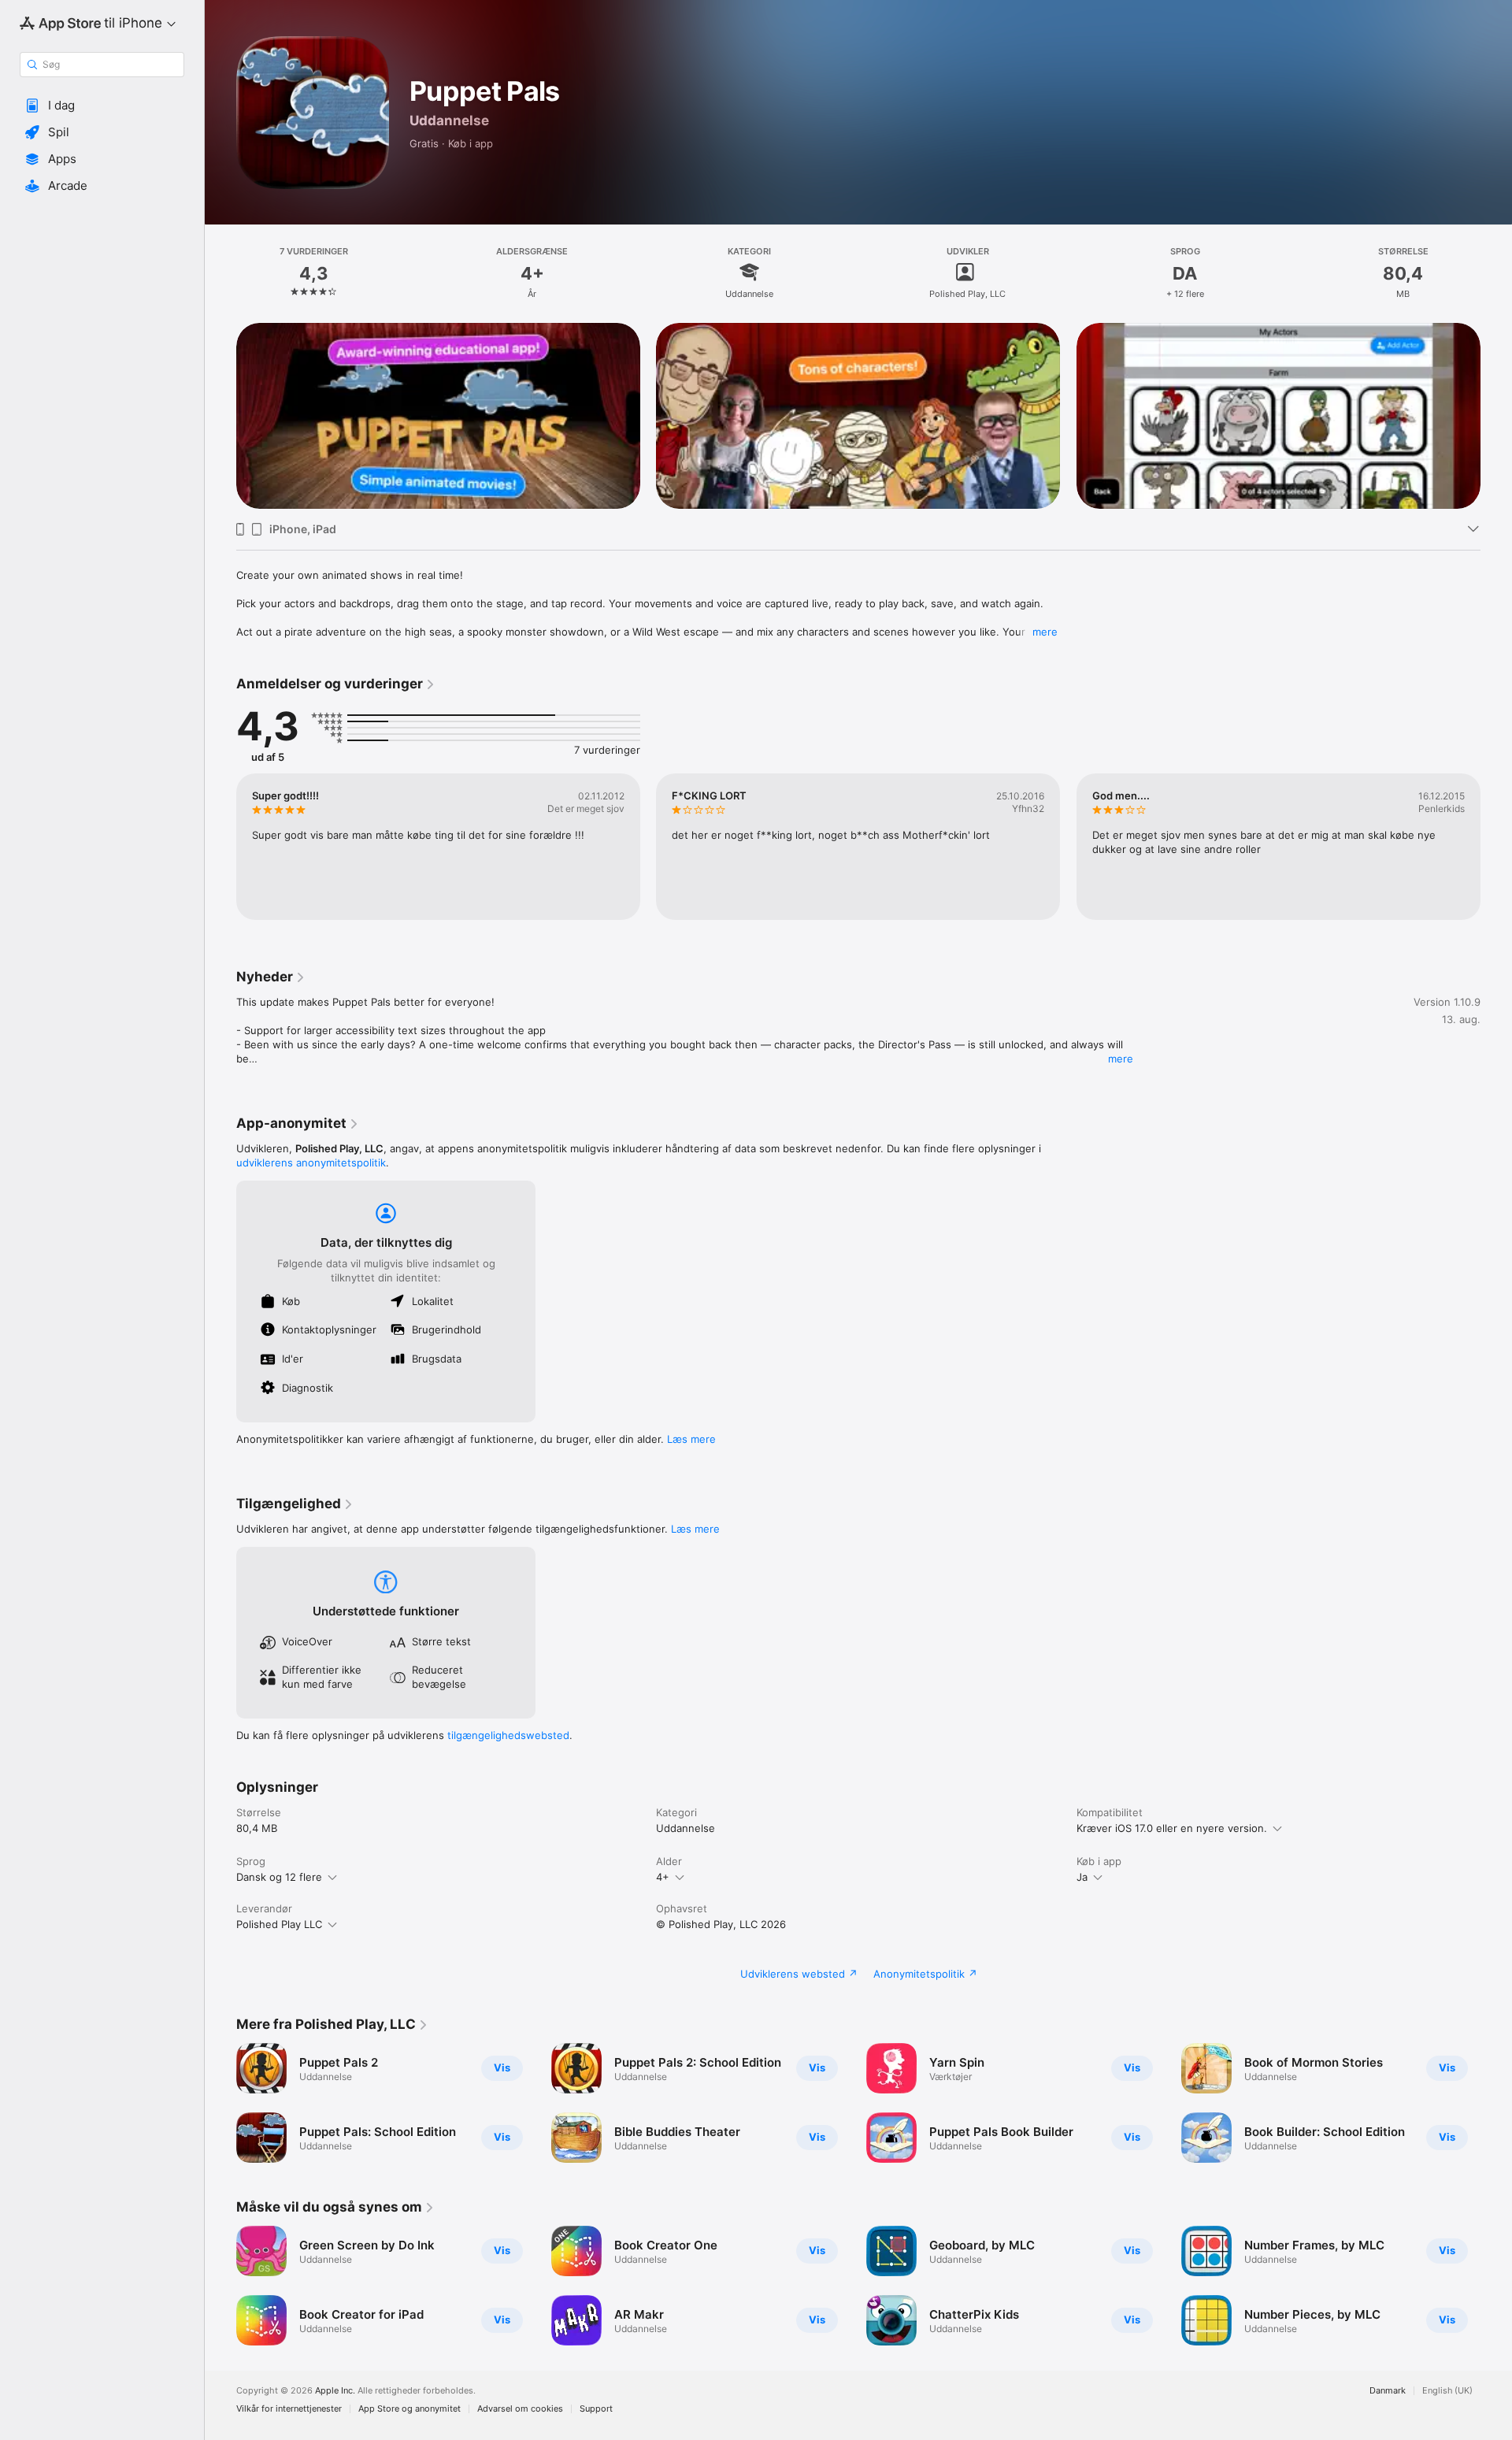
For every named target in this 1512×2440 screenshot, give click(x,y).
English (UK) (1447, 2391)
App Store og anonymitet (409, 2409)
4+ (663, 1877)
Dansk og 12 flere (279, 1877)
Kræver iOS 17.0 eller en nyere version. (1172, 1828)
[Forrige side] (220, 416)
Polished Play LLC (279, 1924)
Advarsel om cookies (520, 2409)
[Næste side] (1496, 416)
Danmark (1388, 2391)
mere (1045, 632)
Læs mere (691, 1439)
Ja (1082, 1877)
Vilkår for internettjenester (289, 2409)
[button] (102, 106)
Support (596, 2409)
